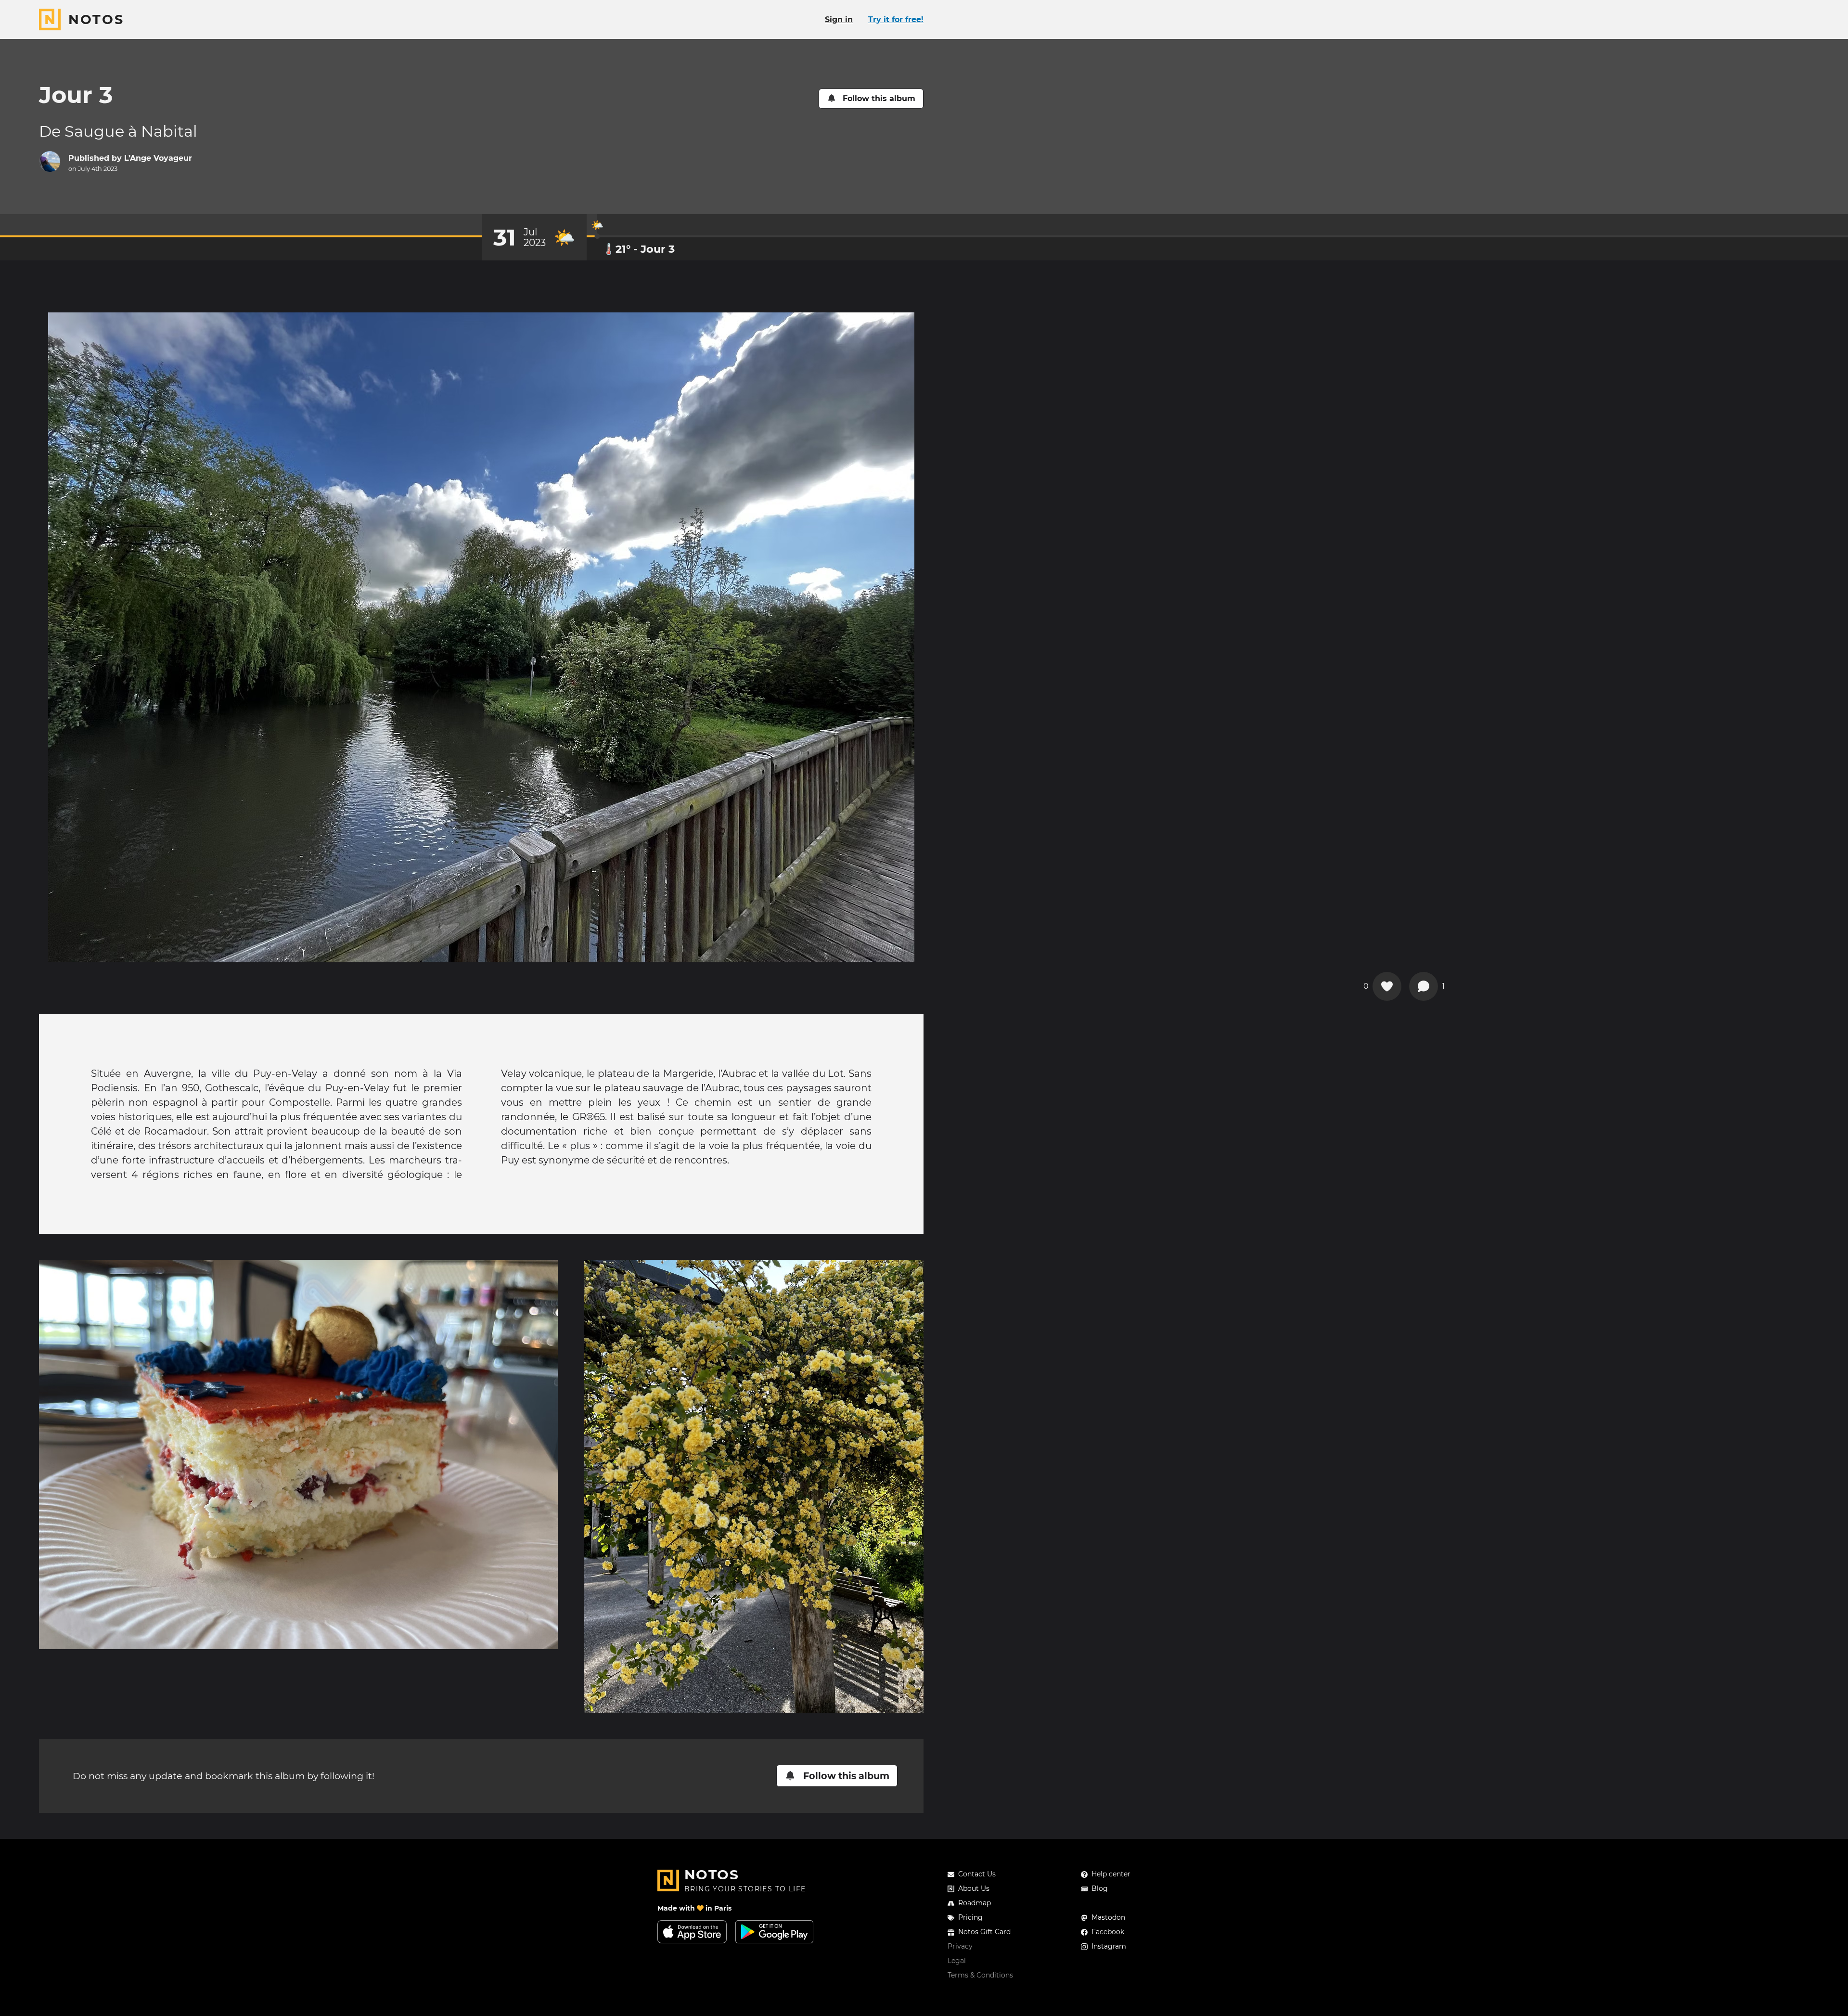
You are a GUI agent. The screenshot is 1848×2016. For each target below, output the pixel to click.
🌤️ (597, 225)
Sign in (839, 19)
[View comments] (1424, 986)
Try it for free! (896, 19)
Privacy (960, 1946)
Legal (957, 1961)
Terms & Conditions (980, 1975)
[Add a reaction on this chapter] (1387, 986)
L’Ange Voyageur (158, 158)
